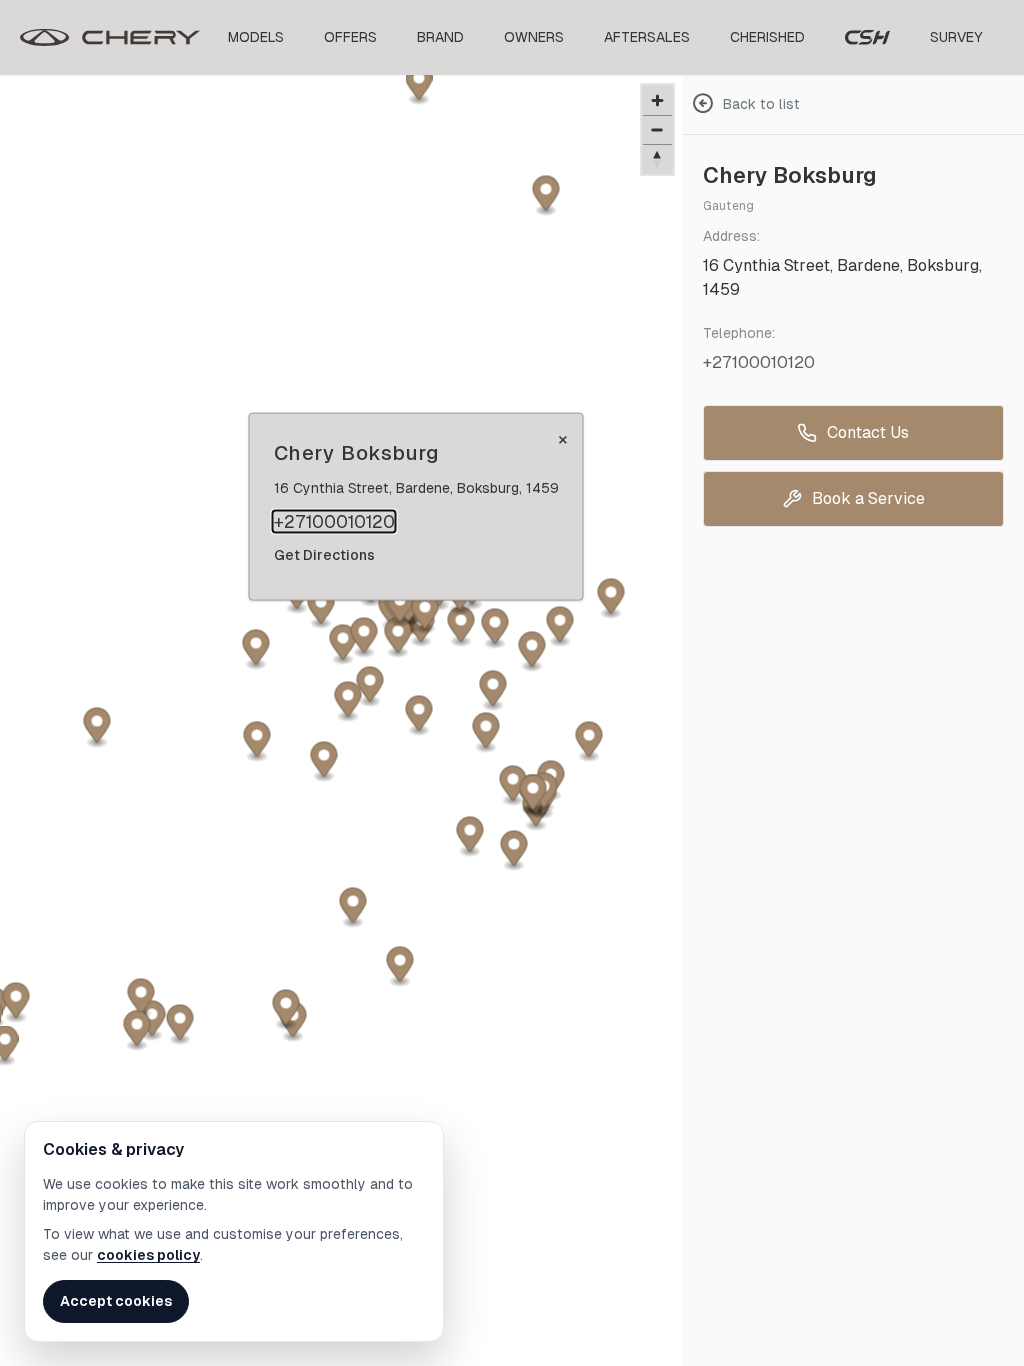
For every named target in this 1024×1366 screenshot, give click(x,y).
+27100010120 (334, 522)
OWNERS (534, 37)
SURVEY (956, 37)
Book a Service (868, 498)
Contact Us (868, 432)
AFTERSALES (647, 37)
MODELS (256, 37)
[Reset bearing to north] (657, 158)
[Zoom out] (657, 129)
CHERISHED (767, 37)
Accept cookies (116, 1301)
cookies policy (148, 1255)
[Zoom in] (657, 100)
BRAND (440, 37)
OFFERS (350, 37)
